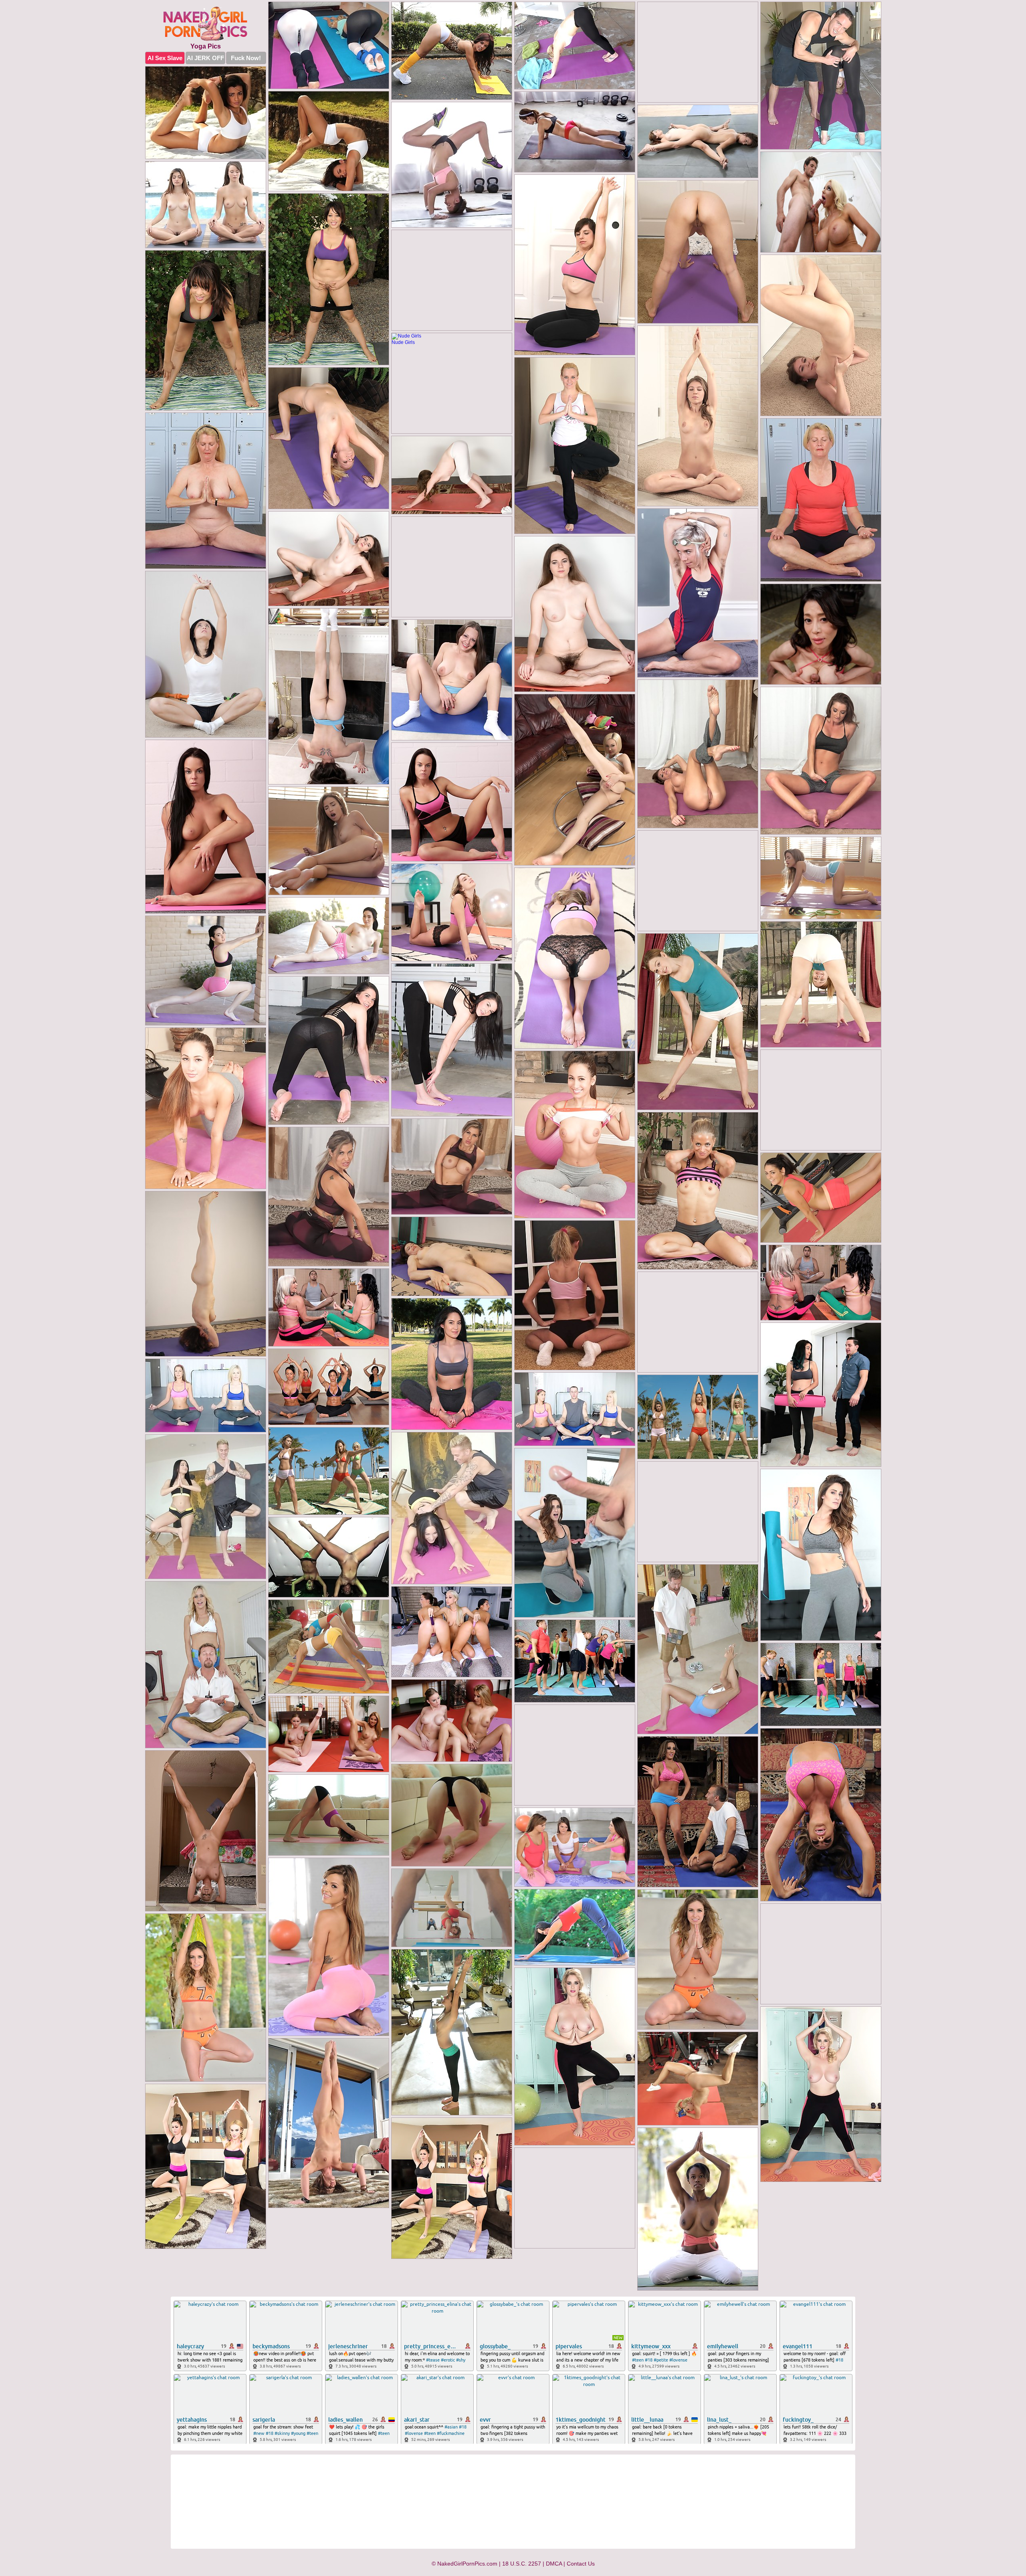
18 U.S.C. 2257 (522, 2564)
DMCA (554, 2564)
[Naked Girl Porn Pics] (206, 24)
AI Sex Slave (165, 58)
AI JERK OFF (205, 58)
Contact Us (581, 2564)
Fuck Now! (246, 58)
